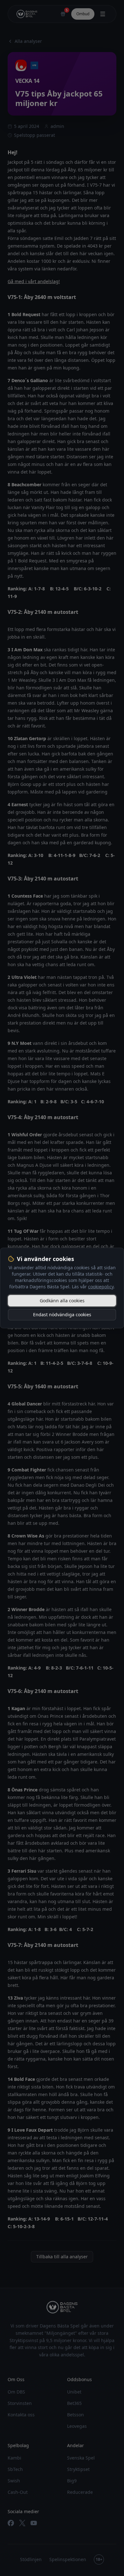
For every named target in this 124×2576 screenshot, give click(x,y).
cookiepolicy (101, 1287)
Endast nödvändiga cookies (62, 1315)
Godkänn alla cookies (62, 1301)
